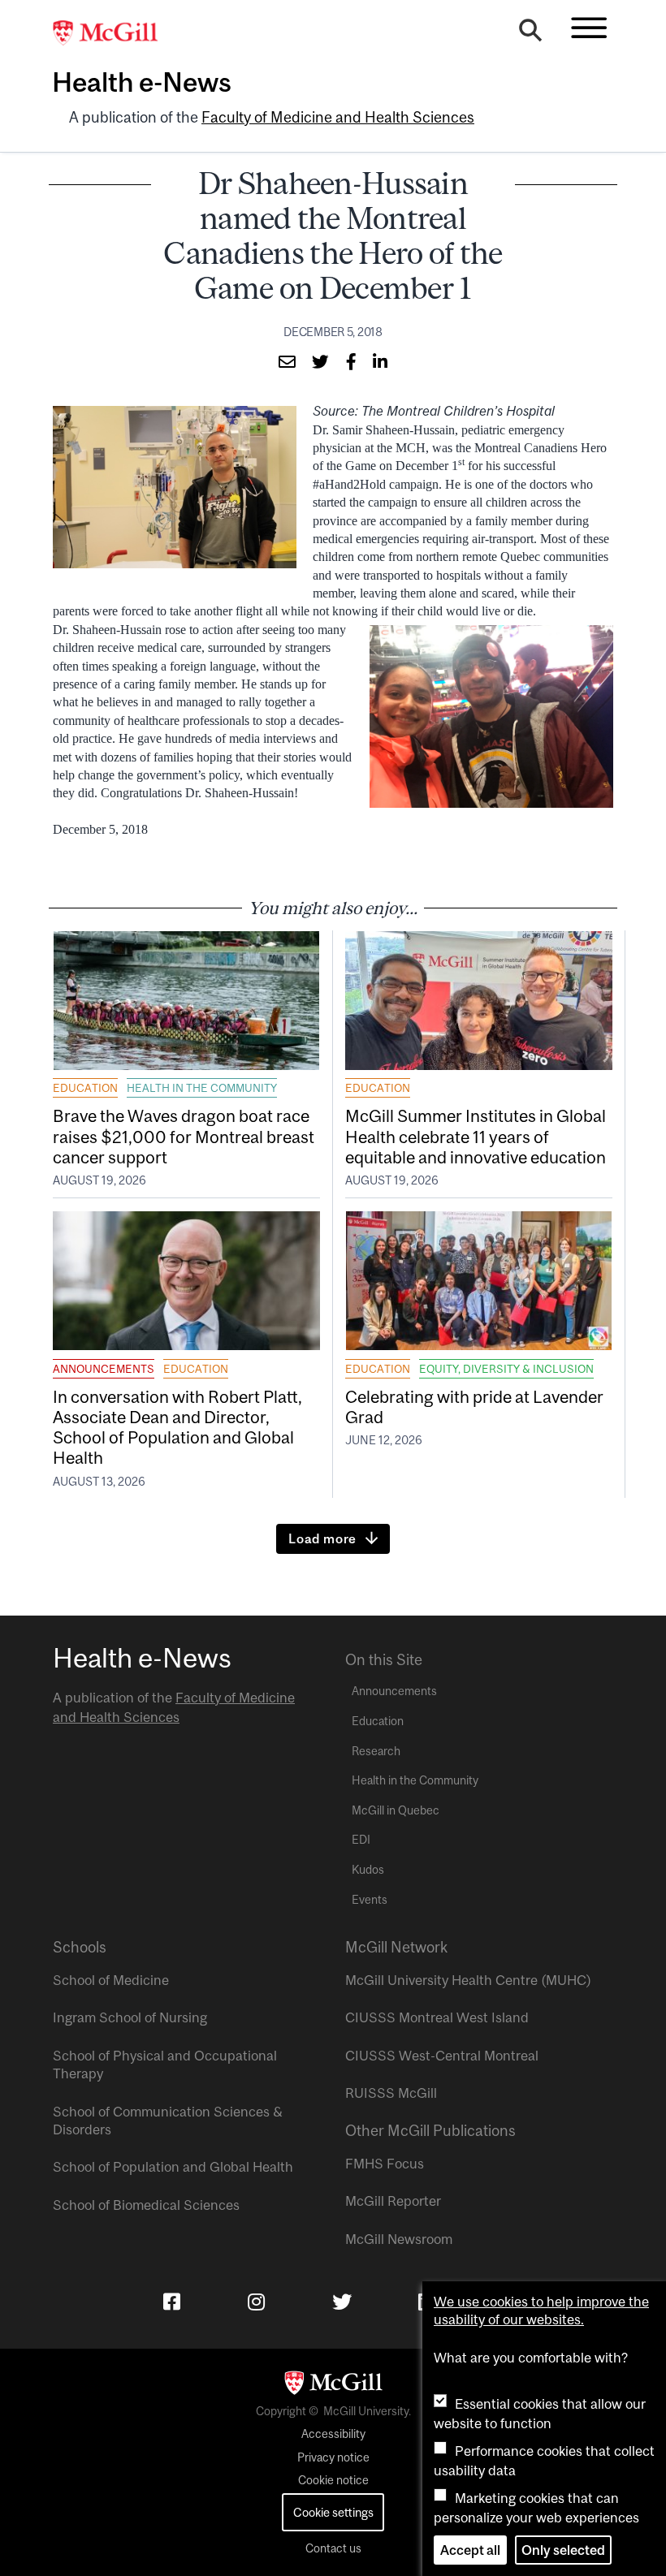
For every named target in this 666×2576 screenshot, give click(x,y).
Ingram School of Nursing (130, 2017)
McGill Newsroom (399, 2239)
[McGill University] (114, 33)
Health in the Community (202, 1088)
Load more (322, 1538)
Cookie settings (333, 2512)
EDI (361, 1840)
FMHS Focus (385, 2164)
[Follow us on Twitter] (342, 2302)
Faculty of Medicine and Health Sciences (338, 117)
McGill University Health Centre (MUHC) (468, 1980)
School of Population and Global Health (173, 2167)
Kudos (368, 1870)
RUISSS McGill (391, 2093)
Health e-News (142, 82)
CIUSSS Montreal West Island (437, 2017)
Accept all (470, 2550)
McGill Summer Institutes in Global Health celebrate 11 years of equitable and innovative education (476, 1136)
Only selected (563, 2550)
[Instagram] (256, 2302)
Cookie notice (333, 2480)
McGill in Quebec (396, 1810)
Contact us (333, 2548)
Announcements (104, 1369)
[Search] (530, 34)
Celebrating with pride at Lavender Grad (474, 1407)
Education (85, 1088)
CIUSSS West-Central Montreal (442, 2056)
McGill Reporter (393, 2201)
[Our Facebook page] (172, 2302)
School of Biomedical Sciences (146, 2205)
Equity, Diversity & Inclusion (506, 1369)
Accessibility (333, 2434)
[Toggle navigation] (589, 28)
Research (376, 1751)
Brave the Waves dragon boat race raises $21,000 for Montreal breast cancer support (184, 1136)
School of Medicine (111, 1980)
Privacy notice (333, 2457)
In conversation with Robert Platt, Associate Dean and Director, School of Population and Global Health (177, 1427)
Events (370, 1900)
